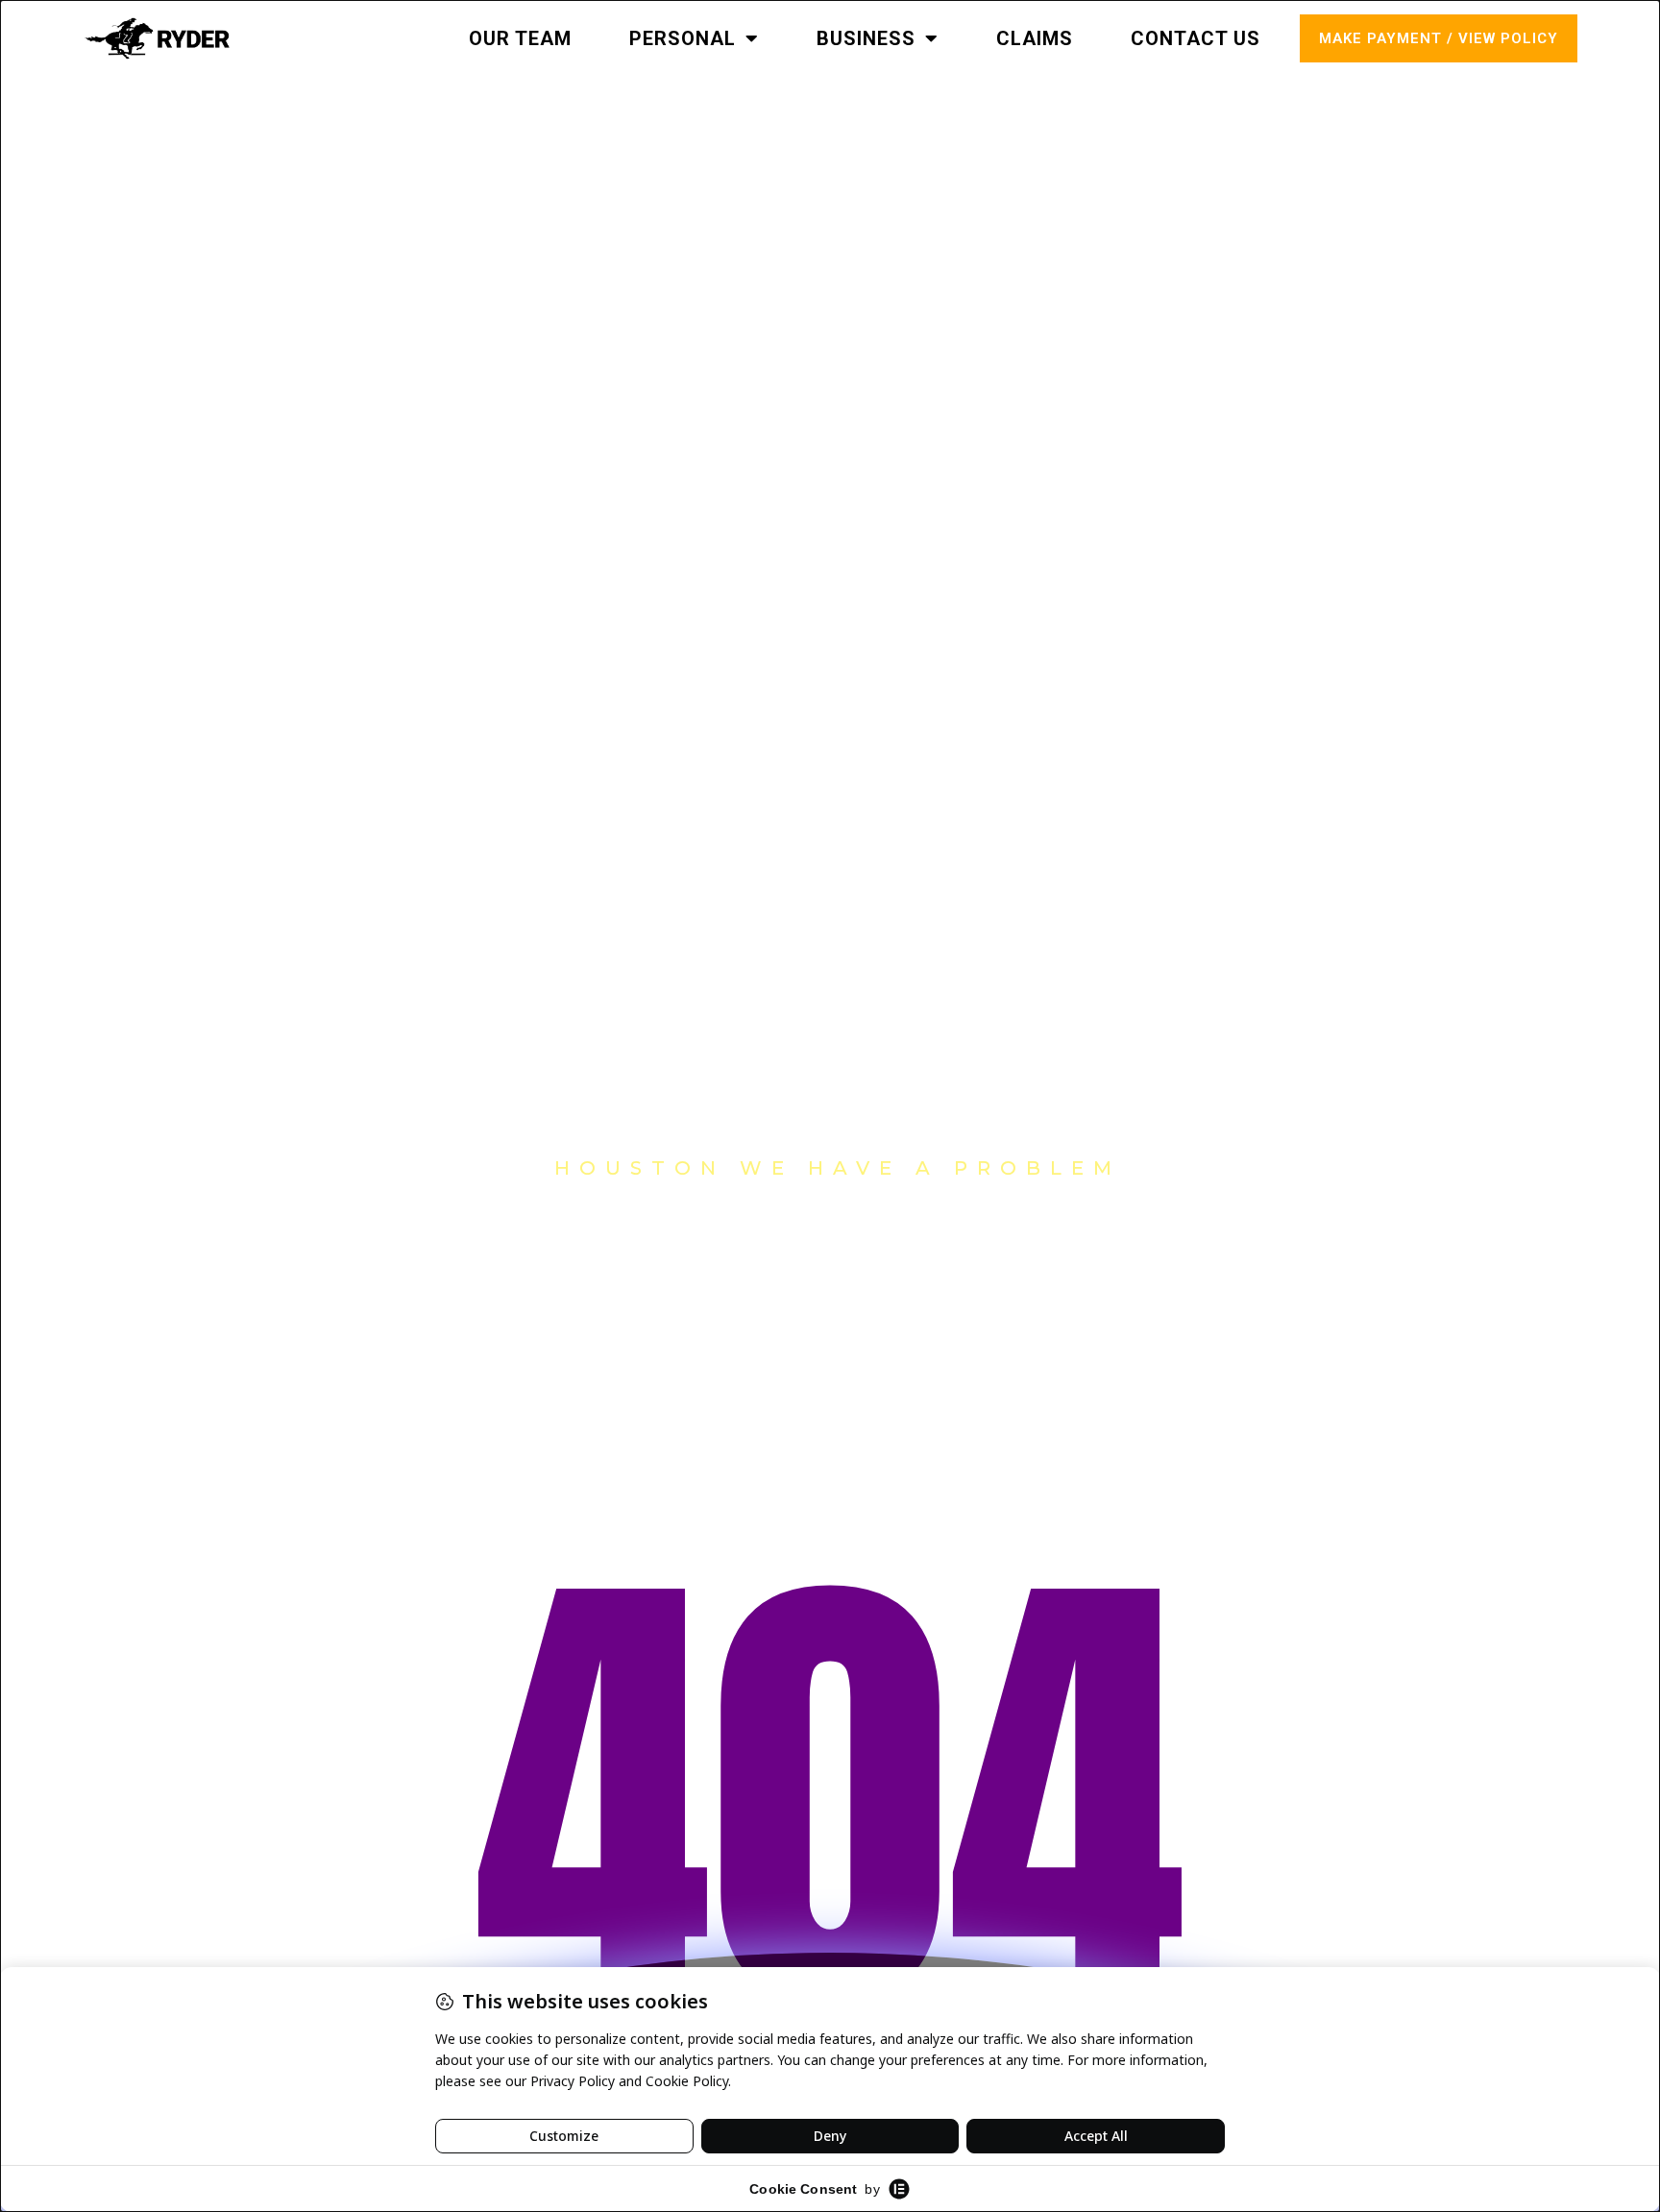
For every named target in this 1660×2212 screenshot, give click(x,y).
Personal (683, 38)
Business (866, 38)
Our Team (520, 38)
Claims (1035, 38)
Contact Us (1196, 38)
